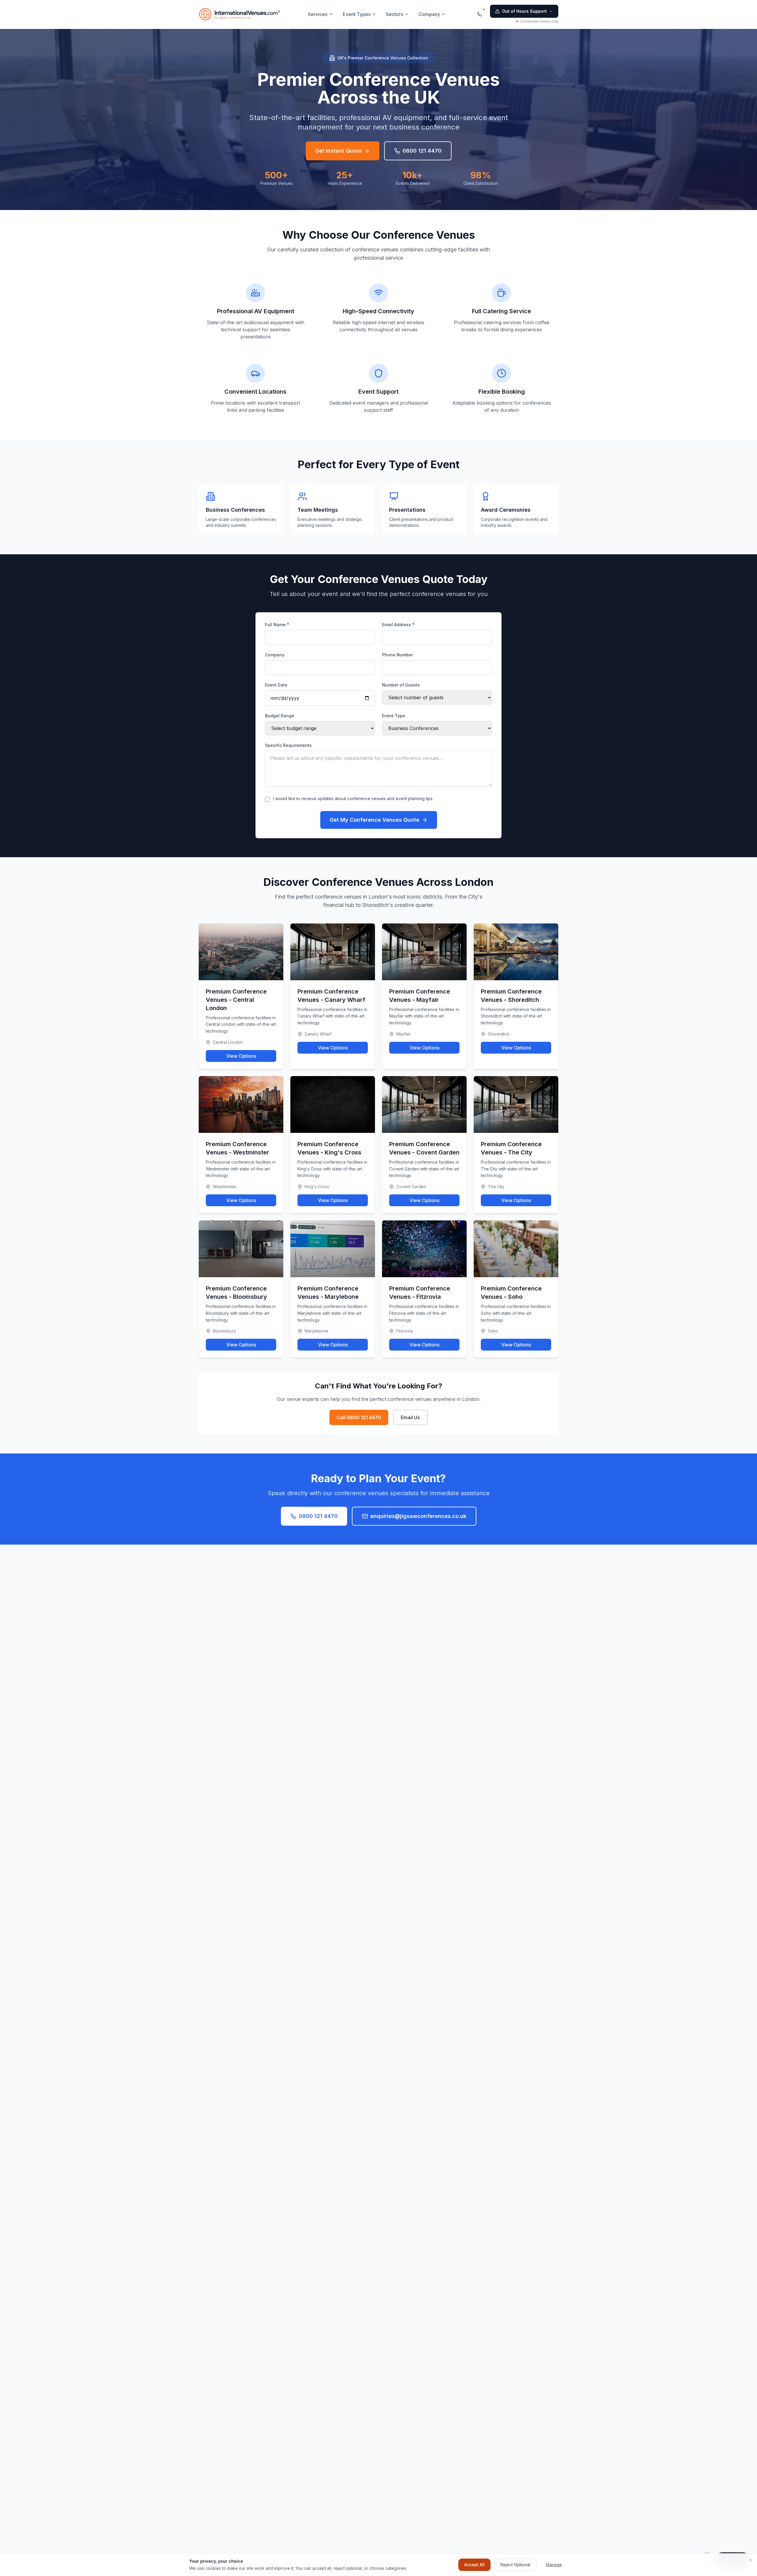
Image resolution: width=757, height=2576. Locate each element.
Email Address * (398, 625)
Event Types (357, 14)
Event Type (394, 716)
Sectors (394, 14)
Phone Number (397, 655)
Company (429, 14)
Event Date (276, 685)
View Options (241, 1056)
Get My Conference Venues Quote (375, 820)
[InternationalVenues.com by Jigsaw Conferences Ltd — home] (240, 14)
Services (318, 14)
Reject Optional (515, 2565)
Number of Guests (401, 685)
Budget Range (280, 716)
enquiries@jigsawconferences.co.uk (418, 1516)
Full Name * (277, 625)
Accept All (474, 2565)
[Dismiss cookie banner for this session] (750, 2560)
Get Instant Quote (338, 151)
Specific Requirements (288, 745)
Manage (554, 2565)
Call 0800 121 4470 (359, 1417)
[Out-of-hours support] (479, 14)
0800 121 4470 (422, 151)
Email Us (410, 1417)
